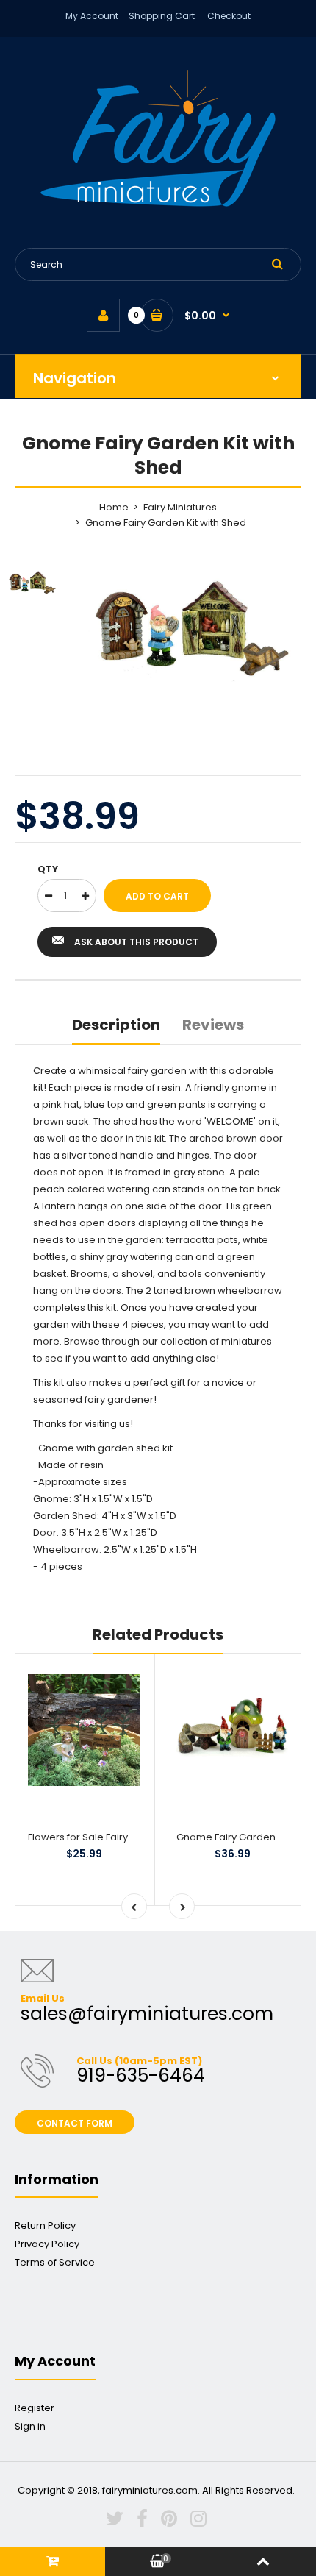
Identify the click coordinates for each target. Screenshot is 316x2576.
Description (116, 1025)
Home (114, 507)
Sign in (30, 2426)
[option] (195, 630)
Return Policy (45, 2225)
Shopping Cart (162, 16)
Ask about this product (136, 942)
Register (35, 2408)
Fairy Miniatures (180, 507)
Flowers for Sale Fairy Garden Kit (104, 1837)
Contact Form (75, 2123)
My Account (92, 16)
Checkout (229, 16)
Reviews (213, 1025)
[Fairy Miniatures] (158, 203)
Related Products (158, 1634)
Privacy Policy (47, 2244)
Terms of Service (55, 2262)
